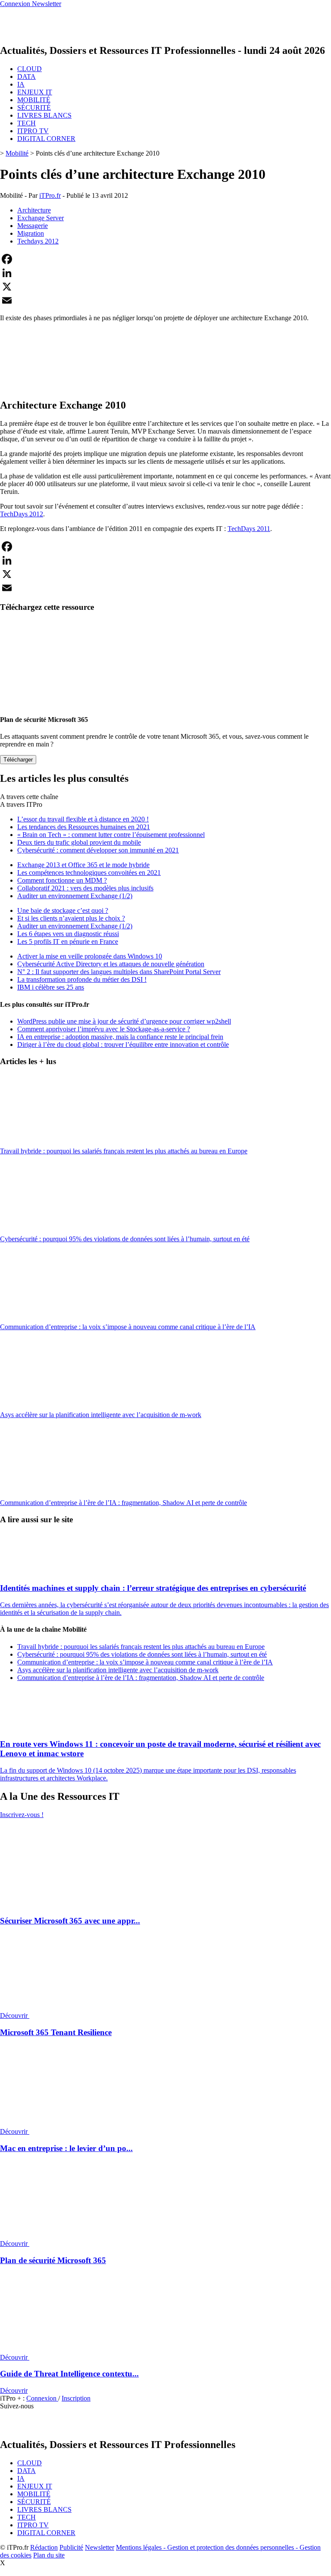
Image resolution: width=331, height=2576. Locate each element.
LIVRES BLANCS (44, 115)
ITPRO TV (33, 131)
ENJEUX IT (35, 92)
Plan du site (49, 2555)
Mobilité (17, 153)
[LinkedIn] (165, 273)
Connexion (42, 2398)
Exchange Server (41, 218)
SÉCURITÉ (34, 108)
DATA (27, 76)
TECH (27, 123)
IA (21, 84)
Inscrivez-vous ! (22, 1815)
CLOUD (30, 69)
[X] (165, 287)
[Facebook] (165, 259)
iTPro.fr (50, 195)
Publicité (71, 2547)
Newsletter (100, 2547)
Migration (31, 233)
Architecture (34, 210)
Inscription (76, 2398)
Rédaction (44, 2547)
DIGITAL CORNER (46, 139)
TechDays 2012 (22, 514)
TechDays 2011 (249, 529)
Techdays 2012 (38, 241)
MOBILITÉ (34, 100)
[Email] (165, 300)
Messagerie (33, 226)
